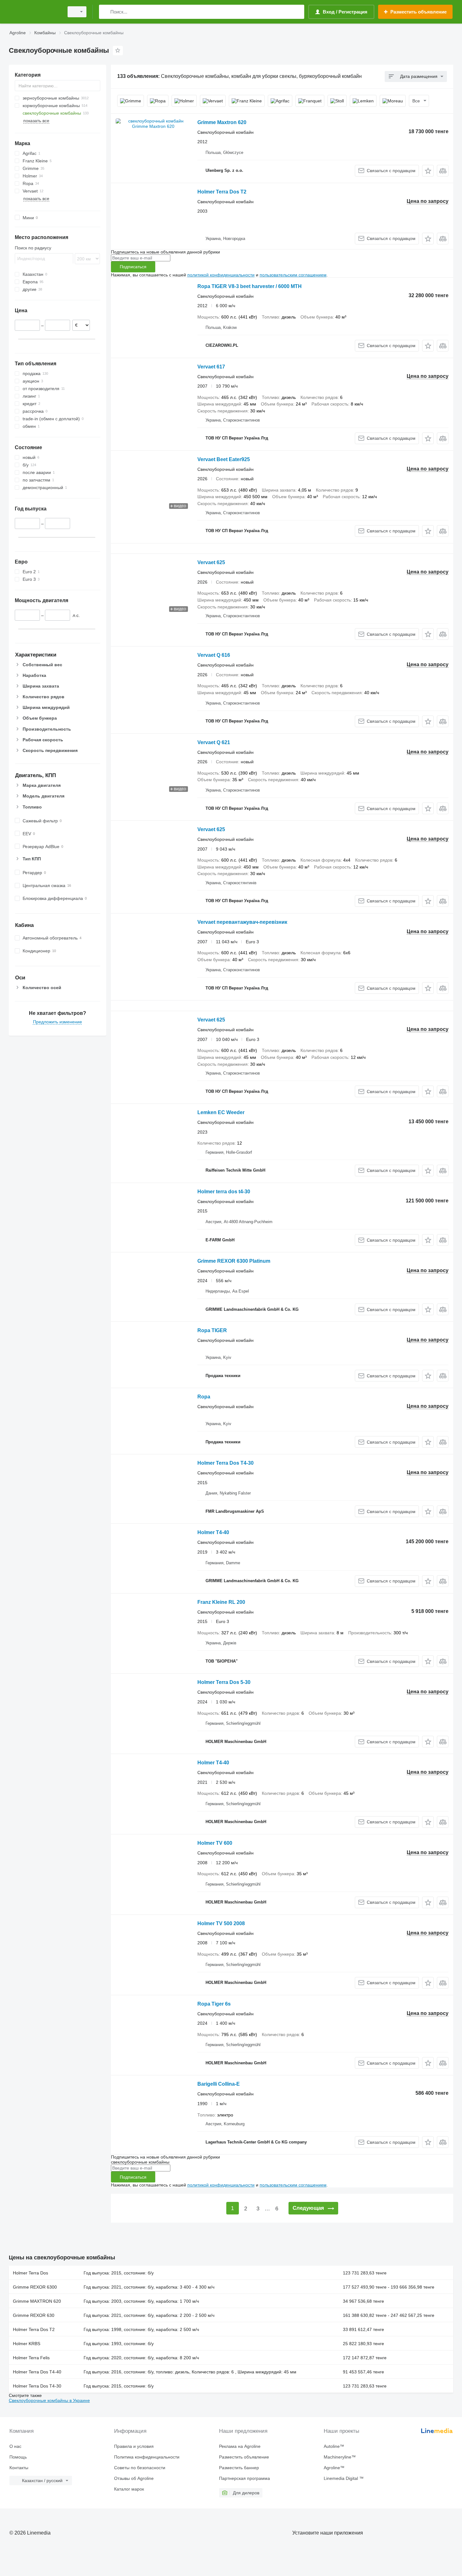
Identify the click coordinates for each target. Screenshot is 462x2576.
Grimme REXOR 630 (34, 2315)
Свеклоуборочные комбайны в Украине (49, 2400)
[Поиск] (105, 12)
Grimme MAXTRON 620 (37, 2301)
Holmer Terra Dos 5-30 (224, 1682)
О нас (15, 2446)
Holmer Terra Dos (30, 2273)
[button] (428, 171)
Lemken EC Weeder (221, 1112)
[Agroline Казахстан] (35, 12)
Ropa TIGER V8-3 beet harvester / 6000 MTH (250, 286)
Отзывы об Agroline (134, 2478)
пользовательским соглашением (293, 275)
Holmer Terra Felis (31, 2358)
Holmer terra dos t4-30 (224, 1192)
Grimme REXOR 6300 (35, 2287)
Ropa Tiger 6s (214, 2004)
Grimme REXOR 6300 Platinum (234, 1261)
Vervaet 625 (211, 562)
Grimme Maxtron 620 (222, 122)
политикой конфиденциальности (221, 275)
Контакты (19, 2468)
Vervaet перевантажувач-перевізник (242, 922)
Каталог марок (129, 2489)
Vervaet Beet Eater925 (224, 459)
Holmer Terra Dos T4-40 (37, 2372)
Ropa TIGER (212, 1330)
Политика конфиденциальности (147, 2457)
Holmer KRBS (27, 2344)
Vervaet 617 (211, 367)
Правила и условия (134, 2446)
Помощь (18, 2457)
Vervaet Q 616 (214, 655)
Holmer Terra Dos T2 (222, 192)
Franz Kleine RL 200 (221, 1602)
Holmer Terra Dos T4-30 (225, 1463)
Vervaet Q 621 (214, 742)
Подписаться (133, 267)
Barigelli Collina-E (219, 2084)
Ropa (204, 1397)
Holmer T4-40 (213, 1532)
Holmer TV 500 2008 (221, 1923)
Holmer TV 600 (215, 1843)
